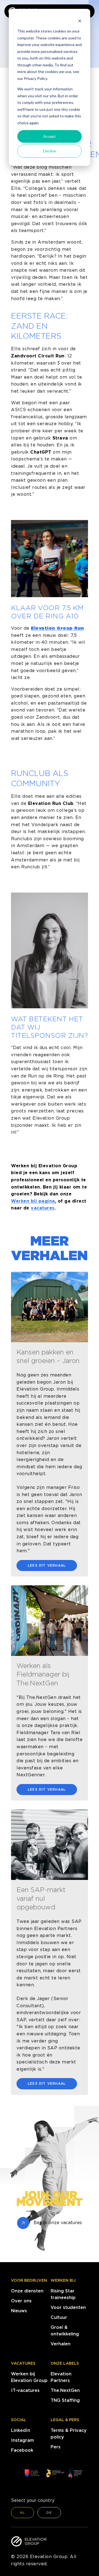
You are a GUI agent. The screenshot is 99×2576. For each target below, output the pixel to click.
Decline (50, 151)
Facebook (22, 2450)
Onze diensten (27, 2291)
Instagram (22, 2440)
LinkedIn (21, 2430)
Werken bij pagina (33, 1201)
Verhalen (61, 2344)
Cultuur (59, 2317)
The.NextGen (65, 2390)
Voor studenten (68, 2307)
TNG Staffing (65, 2400)
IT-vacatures (25, 2390)
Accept (50, 136)
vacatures (43, 1208)
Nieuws (19, 2311)
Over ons (21, 2301)
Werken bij (63, 2280)
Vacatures (23, 2363)
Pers (56, 2447)
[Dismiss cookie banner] (80, 21)
